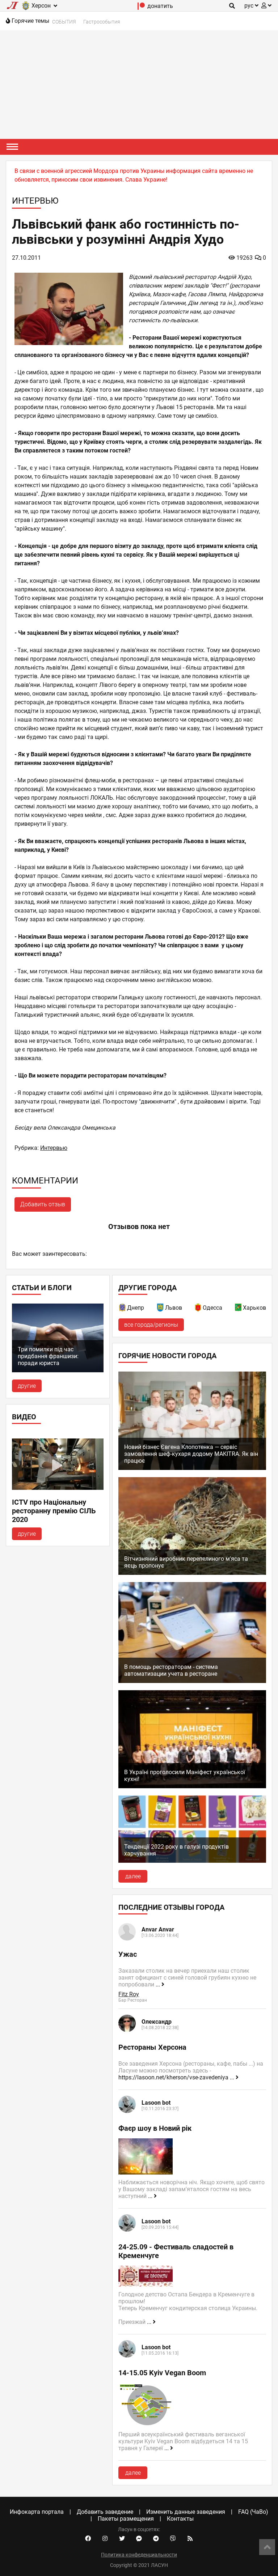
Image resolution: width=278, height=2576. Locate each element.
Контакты (180, 2519)
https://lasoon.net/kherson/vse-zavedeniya (173, 2077)
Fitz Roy (129, 1994)
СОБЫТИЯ (64, 22)
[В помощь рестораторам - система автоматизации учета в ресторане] (192, 1681)
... (159, 1984)
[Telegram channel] (156, 2539)
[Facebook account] (88, 2539)
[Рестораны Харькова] (239, 1309)
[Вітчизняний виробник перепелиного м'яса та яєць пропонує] (192, 1573)
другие (27, 1386)
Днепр (136, 1308)
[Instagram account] (105, 2539)
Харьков (254, 1308)
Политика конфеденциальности (139, 2555)
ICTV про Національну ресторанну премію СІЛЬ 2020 (54, 1511)
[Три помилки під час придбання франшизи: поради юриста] (58, 1370)
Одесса (212, 1308)
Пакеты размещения (126, 2519)
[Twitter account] (122, 2539)
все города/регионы (151, 1325)
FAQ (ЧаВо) (253, 2512)
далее (133, 1876)
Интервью (54, 1148)
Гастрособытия (102, 22)
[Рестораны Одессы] (198, 1309)
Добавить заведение (105, 2512)
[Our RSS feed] (190, 2539)
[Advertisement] (139, 85)
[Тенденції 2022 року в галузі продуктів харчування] (192, 1861)
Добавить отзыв (43, 1204)
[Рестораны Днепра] (123, 1309)
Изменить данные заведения (186, 2512)
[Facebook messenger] (139, 2539)
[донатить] (141, 8)
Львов (174, 1308)
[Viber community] (173, 2539)
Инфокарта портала (37, 2512)
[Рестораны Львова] (161, 1309)
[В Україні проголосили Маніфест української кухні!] (192, 1786)
